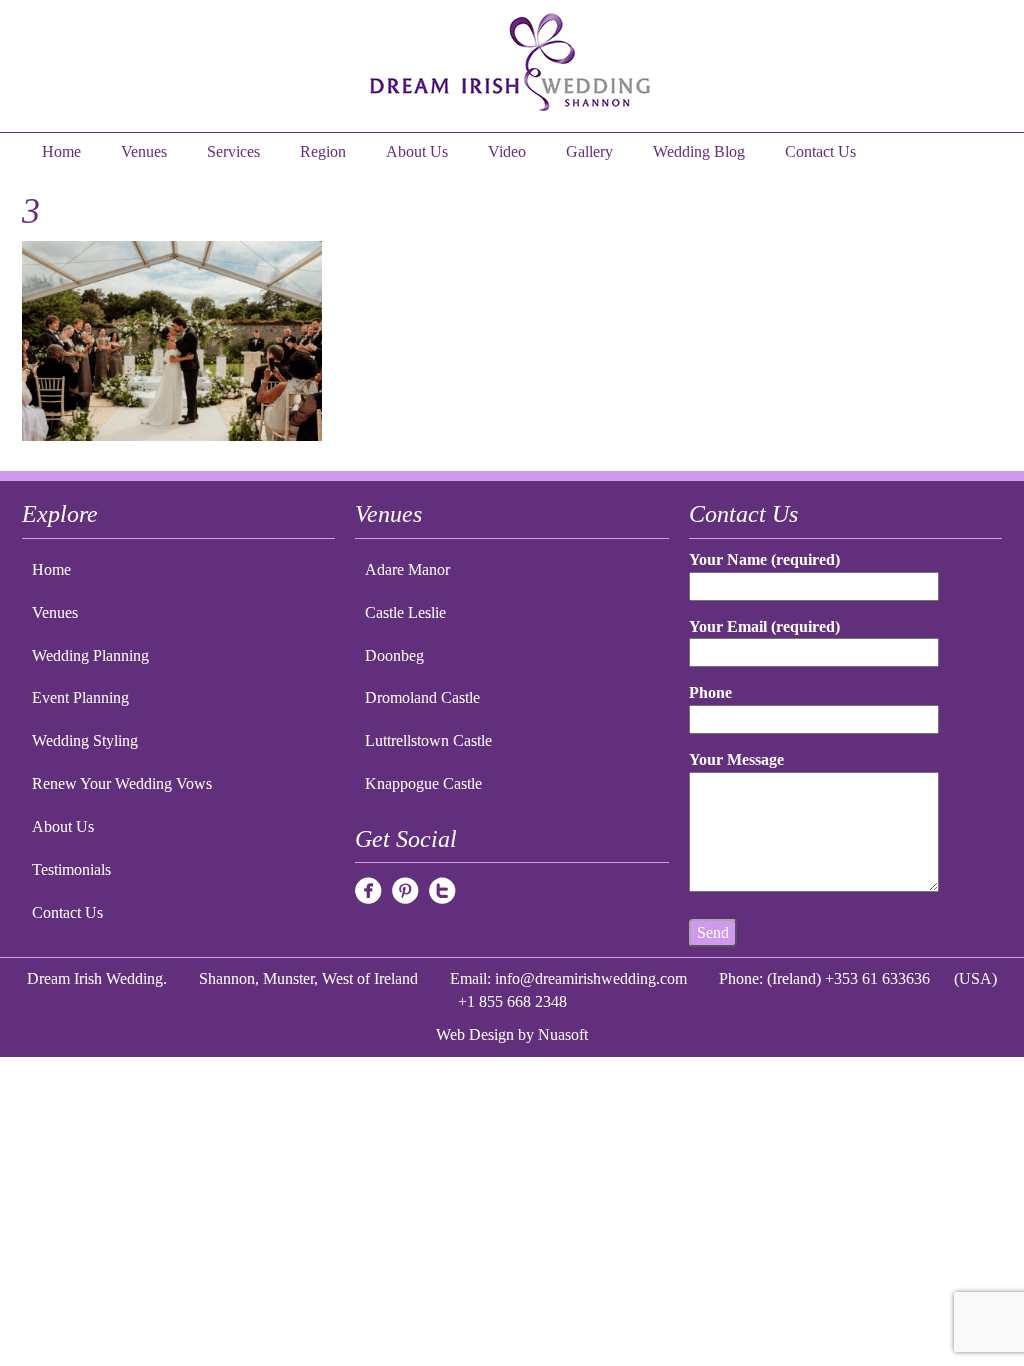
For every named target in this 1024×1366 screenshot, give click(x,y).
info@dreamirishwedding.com (591, 978)
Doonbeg (394, 655)
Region (323, 151)
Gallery (589, 151)
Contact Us (820, 151)
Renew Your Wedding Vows (122, 783)
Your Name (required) (764, 559)
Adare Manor (407, 569)
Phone (710, 692)
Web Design (475, 1034)
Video (507, 151)
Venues (144, 151)
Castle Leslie (405, 612)
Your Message (736, 759)
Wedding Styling (85, 740)
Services (233, 151)
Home (61, 151)
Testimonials (71, 869)
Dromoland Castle (422, 697)
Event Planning (80, 697)
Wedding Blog (699, 151)
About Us (417, 151)
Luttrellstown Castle (428, 740)
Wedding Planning (90, 655)
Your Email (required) (764, 626)
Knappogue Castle (423, 783)
